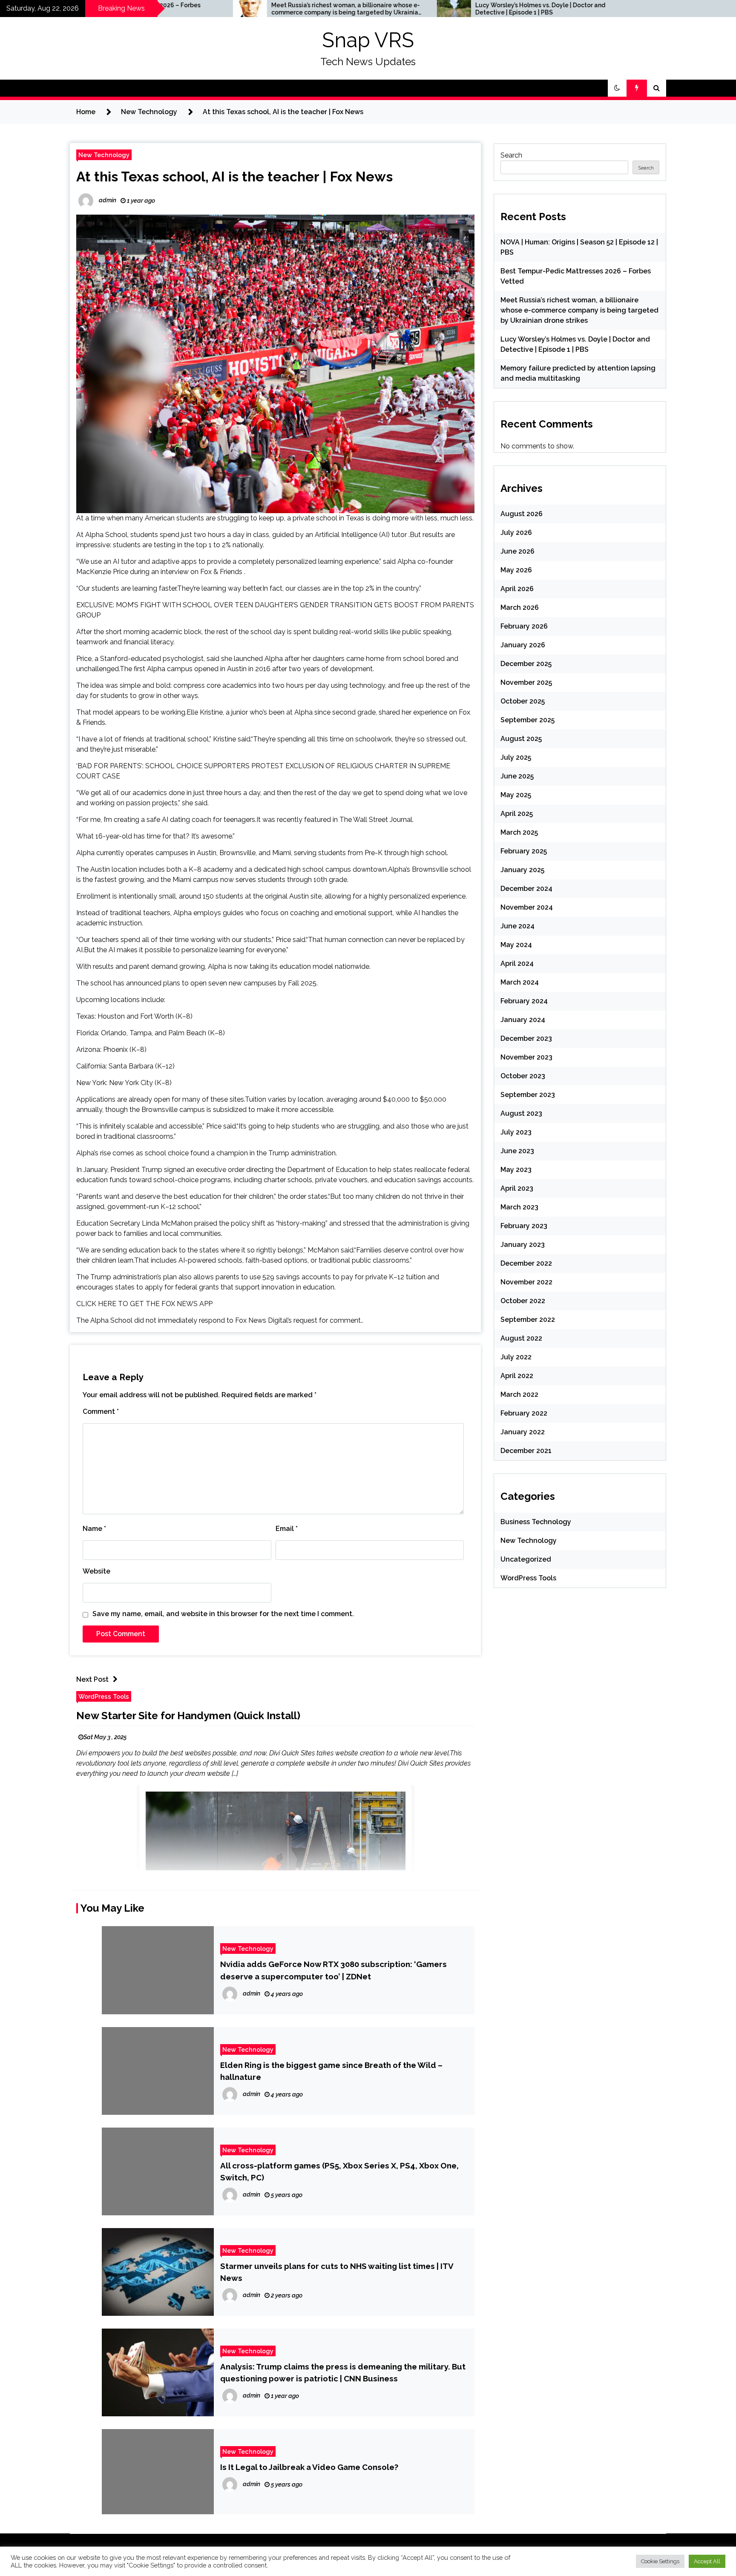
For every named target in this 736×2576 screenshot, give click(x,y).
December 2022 (526, 1263)
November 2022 (526, 1282)
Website (96, 1571)
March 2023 (519, 1207)
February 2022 (524, 1413)
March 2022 (519, 1394)
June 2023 (517, 1151)
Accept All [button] (707, 2561)
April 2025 (517, 814)
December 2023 (526, 1038)
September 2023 (528, 1095)
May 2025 (516, 795)
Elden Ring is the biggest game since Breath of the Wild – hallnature (331, 2071)
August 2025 (521, 739)
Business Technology (536, 1522)
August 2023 (521, 1113)
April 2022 (517, 1376)
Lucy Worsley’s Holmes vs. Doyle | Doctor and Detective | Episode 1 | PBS (393, 9)
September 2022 (528, 1320)
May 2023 (516, 1170)
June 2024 (517, 926)
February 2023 (524, 1226)
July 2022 (516, 1357)
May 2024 (516, 945)
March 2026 (520, 607)
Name (94, 1529)
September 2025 (528, 720)
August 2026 (522, 514)
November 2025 (526, 682)
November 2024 (527, 907)
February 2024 (524, 1001)
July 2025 (516, 757)
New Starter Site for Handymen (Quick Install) (188, 1716)
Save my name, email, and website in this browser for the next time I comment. (223, 1614)
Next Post (92, 1679)
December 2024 (526, 889)
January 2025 (522, 870)
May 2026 (516, 570)
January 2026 (523, 645)
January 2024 (523, 1020)
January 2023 (523, 1245)
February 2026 (524, 626)
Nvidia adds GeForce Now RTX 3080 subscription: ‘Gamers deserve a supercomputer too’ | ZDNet (333, 1970)
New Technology (104, 155)
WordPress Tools (104, 1696)
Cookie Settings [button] (660, 2561)
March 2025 (519, 832)
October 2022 (523, 1301)
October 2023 (523, 1076)
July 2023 (516, 1132)
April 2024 (517, 963)
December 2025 (526, 664)
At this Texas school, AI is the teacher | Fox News (234, 177)
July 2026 (516, 533)
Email (287, 1529)
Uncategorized (526, 1559)
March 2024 (520, 982)
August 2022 (521, 1338)
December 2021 (526, 1451)
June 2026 (517, 551)
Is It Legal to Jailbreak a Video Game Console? (309, 2467)
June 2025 (517, 776)
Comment (101, 1411)
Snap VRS (368, 40)
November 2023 (526, 1057)
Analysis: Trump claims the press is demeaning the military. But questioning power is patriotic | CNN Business (343, 2372)
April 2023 (517, 1188)
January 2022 (523, 1432)
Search (511, 155)
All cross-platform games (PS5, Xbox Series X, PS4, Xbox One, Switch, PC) (339, 2171)
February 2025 (524, 851)
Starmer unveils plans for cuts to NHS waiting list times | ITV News (337, 2272)
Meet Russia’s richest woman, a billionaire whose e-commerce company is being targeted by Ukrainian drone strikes (199, 9)
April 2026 (517, 589)
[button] (617, 88)
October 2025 (523, 701)
